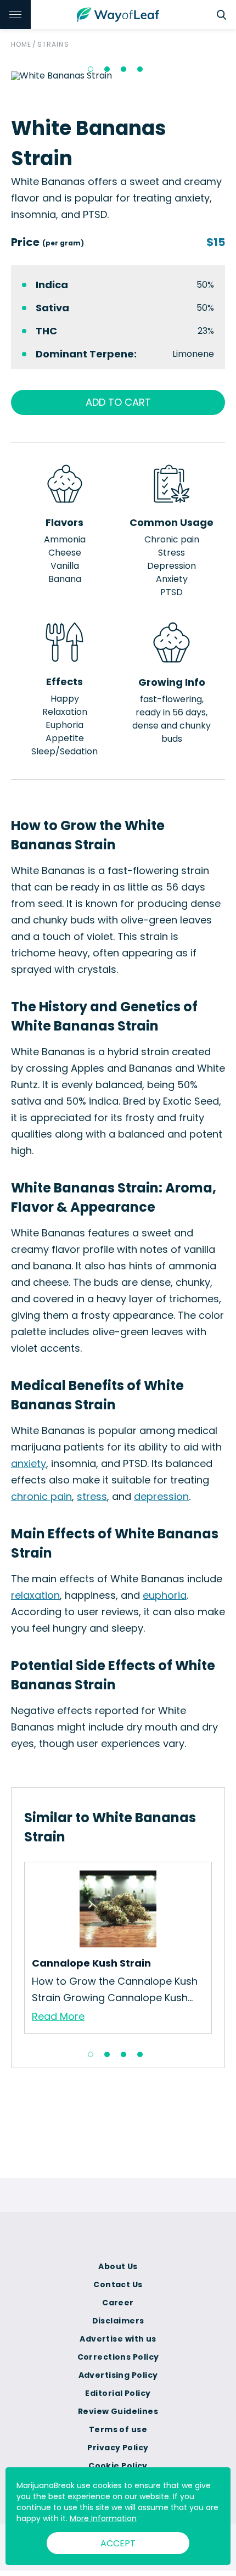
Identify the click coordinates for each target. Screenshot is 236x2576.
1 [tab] (91, 69)
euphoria (165, 1595)
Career (118, 2303)
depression (161, 1496)
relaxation (35, 1595)
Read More (58, 2016)
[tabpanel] (118, 1948)
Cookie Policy (118, 2466)
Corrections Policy (118, 2357)
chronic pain (41, 1496)
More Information (103, 2518)
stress (92, 1496)
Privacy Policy (118, 2448)
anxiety (29, 1463)
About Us (118, 2266)
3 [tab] (123, 69)
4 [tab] (140, 69)
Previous (16, 1951)
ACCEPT (118, 2543)
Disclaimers (118, 2321)
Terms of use (118, 2429)
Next (220, 1951)
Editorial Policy (118, 2393)
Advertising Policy (118, 2375)
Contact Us (118, 2284)
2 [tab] (107, 69)
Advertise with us (118, 2339)
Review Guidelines (118, 2411)
